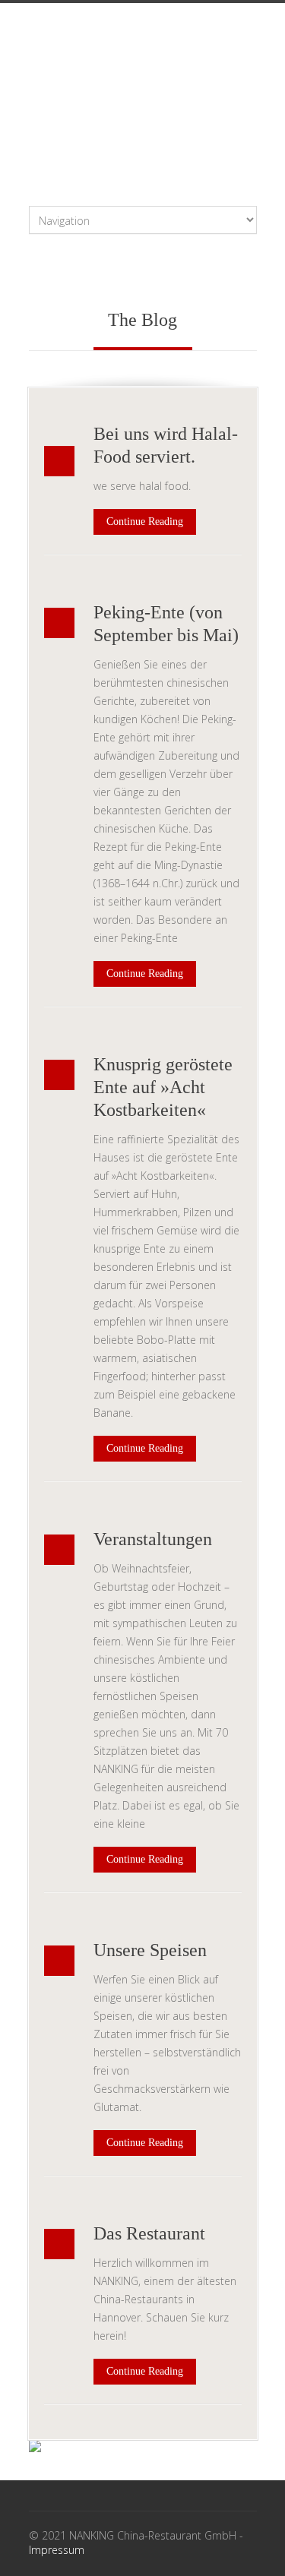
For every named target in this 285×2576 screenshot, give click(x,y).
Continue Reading (145, 522)
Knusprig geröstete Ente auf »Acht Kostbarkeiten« (163, 1087)
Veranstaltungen (153, 1539)
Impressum (57, 2550)
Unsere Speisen (150, 1950)
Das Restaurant (149, 2233)
